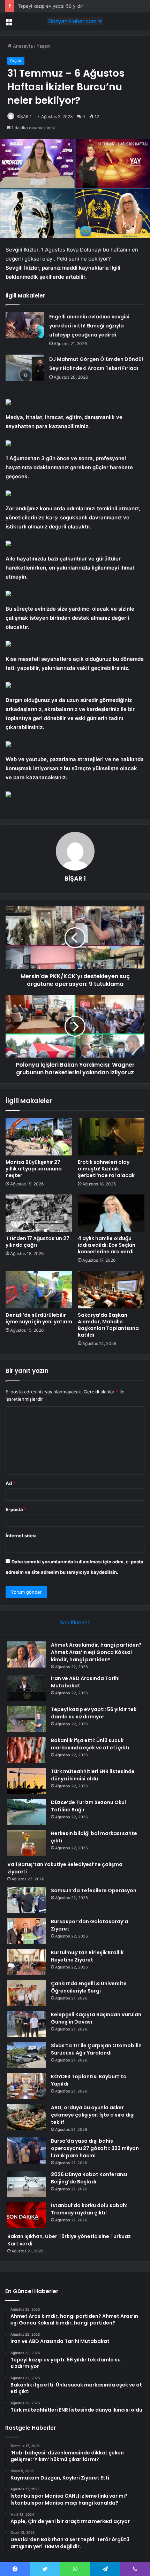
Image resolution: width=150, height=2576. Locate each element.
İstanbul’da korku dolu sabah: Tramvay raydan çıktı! (89, 2209)
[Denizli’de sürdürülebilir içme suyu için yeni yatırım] (39, 1290)
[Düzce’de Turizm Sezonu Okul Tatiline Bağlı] (27, 1812)
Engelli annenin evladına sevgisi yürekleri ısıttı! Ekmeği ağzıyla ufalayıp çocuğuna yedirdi (89, 326)
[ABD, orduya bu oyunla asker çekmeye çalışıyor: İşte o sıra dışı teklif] (27, 2117)
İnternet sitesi (21, 1535)
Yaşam (44, 46)
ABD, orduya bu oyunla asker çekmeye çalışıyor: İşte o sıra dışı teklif (93, 2115)
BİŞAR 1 (24, 117)
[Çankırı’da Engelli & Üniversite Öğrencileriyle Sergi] (27, 1993)
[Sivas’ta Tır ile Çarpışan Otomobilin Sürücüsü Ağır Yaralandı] (27, 2055)
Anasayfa (22, 46)
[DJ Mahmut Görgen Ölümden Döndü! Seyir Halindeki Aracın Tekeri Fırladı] (25, 368)
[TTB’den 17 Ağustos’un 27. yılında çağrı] (39, 1213)
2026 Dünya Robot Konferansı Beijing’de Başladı (89, 2178)
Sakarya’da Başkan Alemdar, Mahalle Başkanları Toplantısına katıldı (108, 1325)
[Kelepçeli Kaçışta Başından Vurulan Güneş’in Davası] (27, 2024)
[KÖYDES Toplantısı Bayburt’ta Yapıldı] (27, 2086)
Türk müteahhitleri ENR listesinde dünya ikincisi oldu (93, 1775)
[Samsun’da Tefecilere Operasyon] (27, 1900)
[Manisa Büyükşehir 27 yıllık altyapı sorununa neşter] (39, 1137)
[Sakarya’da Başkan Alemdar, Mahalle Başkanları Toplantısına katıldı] (111, 1290)
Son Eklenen (75, 1622)
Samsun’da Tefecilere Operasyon (94, 1890)
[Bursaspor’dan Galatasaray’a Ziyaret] (27, 1931)
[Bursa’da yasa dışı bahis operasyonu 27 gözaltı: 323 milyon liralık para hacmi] (27, 2150)
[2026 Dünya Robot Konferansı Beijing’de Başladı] (27, 2184)
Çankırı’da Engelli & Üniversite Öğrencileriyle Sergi (89, 1987)
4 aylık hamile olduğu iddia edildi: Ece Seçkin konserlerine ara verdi (107, 1245)
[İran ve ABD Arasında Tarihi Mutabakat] (27, 1688)
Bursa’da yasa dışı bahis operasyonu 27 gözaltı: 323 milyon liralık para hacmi (95, 2148)
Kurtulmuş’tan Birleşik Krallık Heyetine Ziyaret (87, 1956)
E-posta (16, 1509)
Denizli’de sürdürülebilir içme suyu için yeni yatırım (39, 1318)
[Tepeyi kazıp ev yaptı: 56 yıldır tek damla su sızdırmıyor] (27, 1719)
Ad (10, 1483)
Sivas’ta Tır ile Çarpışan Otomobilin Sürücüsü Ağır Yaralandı (96, 2049)
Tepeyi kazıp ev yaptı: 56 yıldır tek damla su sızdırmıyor (77, 6)
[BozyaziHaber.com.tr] (75, 21)
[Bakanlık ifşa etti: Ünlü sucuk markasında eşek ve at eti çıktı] (27, 1750)
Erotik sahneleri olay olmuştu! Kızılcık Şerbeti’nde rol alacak (106, 1169)
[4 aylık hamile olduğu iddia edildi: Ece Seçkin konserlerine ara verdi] (111, 1213)
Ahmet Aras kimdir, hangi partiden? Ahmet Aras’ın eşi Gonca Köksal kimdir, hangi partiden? (96, 1652)
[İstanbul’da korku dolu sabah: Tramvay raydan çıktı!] (27, 2215)
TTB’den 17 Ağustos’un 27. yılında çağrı (38, 1242)
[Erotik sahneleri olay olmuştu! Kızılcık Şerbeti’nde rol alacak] (111, 1137)
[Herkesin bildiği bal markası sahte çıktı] (27, 1843)
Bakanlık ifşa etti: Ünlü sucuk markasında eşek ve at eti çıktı (90, 1744)
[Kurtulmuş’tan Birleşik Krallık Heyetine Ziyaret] (27, 1962)
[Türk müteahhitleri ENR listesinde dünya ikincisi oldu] (27, 1781)
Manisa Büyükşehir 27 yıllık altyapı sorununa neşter (34, 1169)
